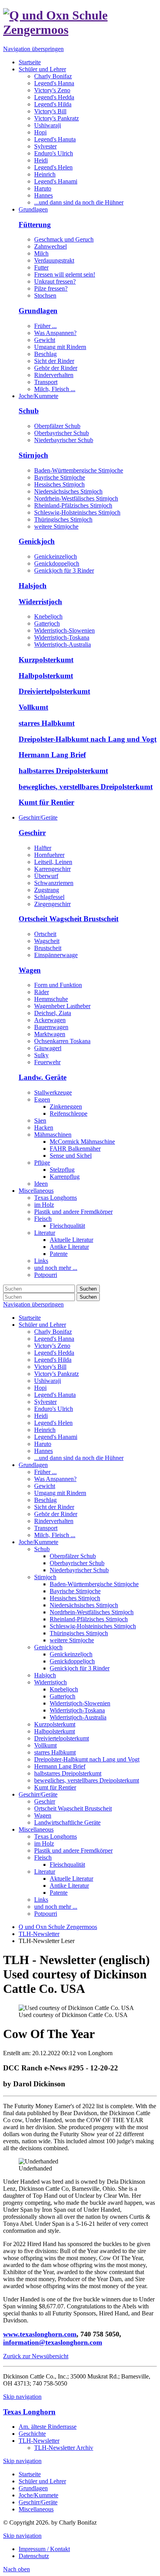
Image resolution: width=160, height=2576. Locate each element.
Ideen (41, 1184)
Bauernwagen (51, 1027)
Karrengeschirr (52, 869)
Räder (42, 992)
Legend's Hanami (56, 1437)
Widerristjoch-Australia (63, 644)
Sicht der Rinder (54, 361)
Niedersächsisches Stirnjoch (68, 491)
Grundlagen (38, 311)
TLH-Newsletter (39, 1934)
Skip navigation (22, 2397)
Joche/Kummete (38, 1542)
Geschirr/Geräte (38, 1794)
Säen (40, 1120)
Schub (29, 411)
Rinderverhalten (54, 375)
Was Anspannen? (55, 333)
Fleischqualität (67, 1865)
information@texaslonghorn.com (53, 2342)
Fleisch (43, 1858)
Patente (59, 1893)
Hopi (40, 1388)
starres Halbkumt (47, 723)
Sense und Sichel (71, 1156)
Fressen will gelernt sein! (65, 274)
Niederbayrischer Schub (64, 440)
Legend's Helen (53, 1423)
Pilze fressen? (51, 288)
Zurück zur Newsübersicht (36, 2356)
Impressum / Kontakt (44, 2549)
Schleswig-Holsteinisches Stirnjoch (77, 512)
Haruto (43, 1444)
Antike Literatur (69, 1886)
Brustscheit (48, 948)
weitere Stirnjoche (56, 526)
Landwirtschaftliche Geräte (67, 1822)
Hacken (44, 1128)
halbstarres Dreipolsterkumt (63, 771)
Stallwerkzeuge (53, 1092)
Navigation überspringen (33, 49)
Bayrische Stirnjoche (60, 477)
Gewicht (45, 340)
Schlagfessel (49, 897)
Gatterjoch (47, 623)
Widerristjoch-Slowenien (64, 630)
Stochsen (45, 295)
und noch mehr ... (56, 1907)
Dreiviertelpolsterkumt (54, 691)
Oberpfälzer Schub (57, 426)
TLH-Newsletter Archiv (64, 2448)
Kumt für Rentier (46, 802)
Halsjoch (33, 586)
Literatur (45, 1872)
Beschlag (45, 354)
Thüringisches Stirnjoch (63, 519)
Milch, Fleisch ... (55, 389)
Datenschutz (34, 2556)
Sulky (41, 1055)
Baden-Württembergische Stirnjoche (79, 470)
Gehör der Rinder (56, 368)
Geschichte (32, 2434)
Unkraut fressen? (55, 281)
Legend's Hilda (53, 1360)
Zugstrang (47, 890)
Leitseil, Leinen (53, 862)
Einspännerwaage (56, 955)
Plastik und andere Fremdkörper (73, 1850)
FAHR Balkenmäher (75, 1149)
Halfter (43, 848)
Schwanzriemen (54, 883)
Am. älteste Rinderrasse (48, 2427)
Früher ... (45, 326)
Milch (41, 253)
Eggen (42, 1099)
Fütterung (35, 225)
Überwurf (46, 876)
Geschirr (32, 833)
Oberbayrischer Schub (62, 433)
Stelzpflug (62, 1170)
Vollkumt (33, 707)
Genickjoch (37, 541)
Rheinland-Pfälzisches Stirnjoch (73, 505)
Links (41, 1900)
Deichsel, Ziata (53, 1013)
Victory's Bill (50, 1367)
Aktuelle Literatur (71, 1879)
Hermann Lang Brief (52, 755)
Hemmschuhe (51, 999)
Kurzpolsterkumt (46, 660)
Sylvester (45, 1402)
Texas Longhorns (56, 1836)
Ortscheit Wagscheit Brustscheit (69, 919)
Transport (46, 382)
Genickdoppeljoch (57, 563)
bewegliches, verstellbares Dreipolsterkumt (86, 787)
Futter (41, 267)
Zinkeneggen (66, 1106)
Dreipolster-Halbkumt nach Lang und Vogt (88, 739)
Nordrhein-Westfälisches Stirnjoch (76, 498)
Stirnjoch (33, 455)
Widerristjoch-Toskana (62, 637)
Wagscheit (47, 941)
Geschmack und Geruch (64, 239)
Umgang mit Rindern (60, 347)
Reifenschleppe (69, 1113)
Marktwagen (50, 1034)
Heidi (41, 1416)
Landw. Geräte (43, 1077)
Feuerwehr (47, 1062)
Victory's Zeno (52, 1346)
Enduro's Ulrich (54, 1409)
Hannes (43, 1451)
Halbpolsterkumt (46, 676)
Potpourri (46, 1914)
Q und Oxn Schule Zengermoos (58, 1927)
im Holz (44, 1843)
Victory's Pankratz (57, 1374)
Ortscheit (45, 934)
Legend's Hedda (54, 1353)
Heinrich (45, 1430)
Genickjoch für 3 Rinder (64, 570)
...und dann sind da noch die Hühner (79, 1458)
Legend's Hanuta (55, 1395)
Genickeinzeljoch (56, 556)
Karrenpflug (65, 1177)
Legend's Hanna (54, 1339)
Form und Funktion (58, 985)
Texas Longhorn (29, 2412)
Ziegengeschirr (52, 904)
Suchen (88, 1289)
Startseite (30, 1318)
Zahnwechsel (50, 246)
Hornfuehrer (49, 855)
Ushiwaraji (48, 1381)
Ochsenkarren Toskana (62, 1041)
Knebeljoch (48, 616)
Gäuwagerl (48, 1048)
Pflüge (42, 1163)
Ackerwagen (50, 1020)
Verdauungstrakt (54, 260)
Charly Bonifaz (53, 1332)
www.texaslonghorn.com (40, 2334)
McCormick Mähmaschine (82, 1142)
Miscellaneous (36, 1829)
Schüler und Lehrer (42, 1325)
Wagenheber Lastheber (62, 1006)
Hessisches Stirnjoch (59, 484)
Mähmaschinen (53, 1135)
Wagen (30, 970)
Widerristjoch (40, 602)
